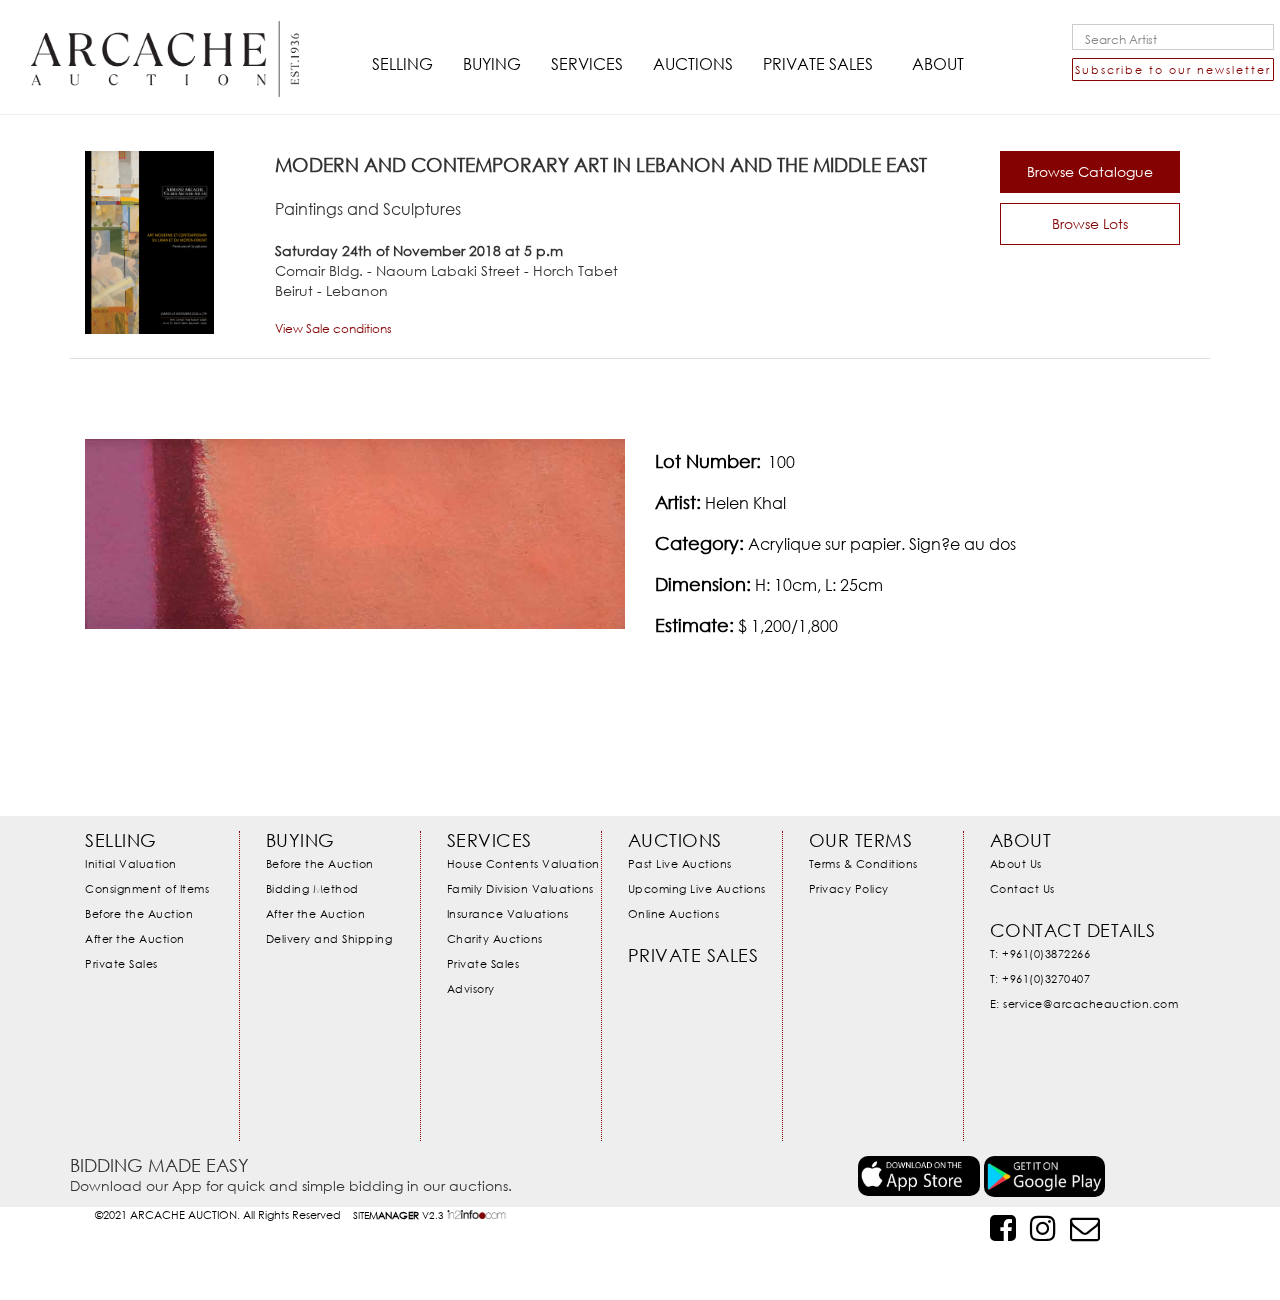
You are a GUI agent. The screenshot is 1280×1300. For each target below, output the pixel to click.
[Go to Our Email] (1085, 1227)
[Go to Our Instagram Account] (1043, 1227)
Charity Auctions (495, 938)
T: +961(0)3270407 (1040, 978)
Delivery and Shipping (329, 938)
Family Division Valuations (520, 888)
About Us (1016, 863)
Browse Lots (1090, 223)
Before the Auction (139, 913)
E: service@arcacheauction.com (1084, 1003)
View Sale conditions (333, 328)
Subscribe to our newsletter (1173, 69)
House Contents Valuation (523, 863)
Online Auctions (674, 913)
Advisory (471, 988)
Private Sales (121, 963)
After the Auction (135, 938)
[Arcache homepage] (165, 42)
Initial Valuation (131, 863)
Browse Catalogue (1090, 171)
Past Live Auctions (680, 863)
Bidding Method (312, 888)
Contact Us (1022, 888)
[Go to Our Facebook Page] (1003, 1227)
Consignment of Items (147, 888)
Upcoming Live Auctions (697, 888)
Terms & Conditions (863, 863)
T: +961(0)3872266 (1040, 953)
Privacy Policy (849, 888)
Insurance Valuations (508, 913)
